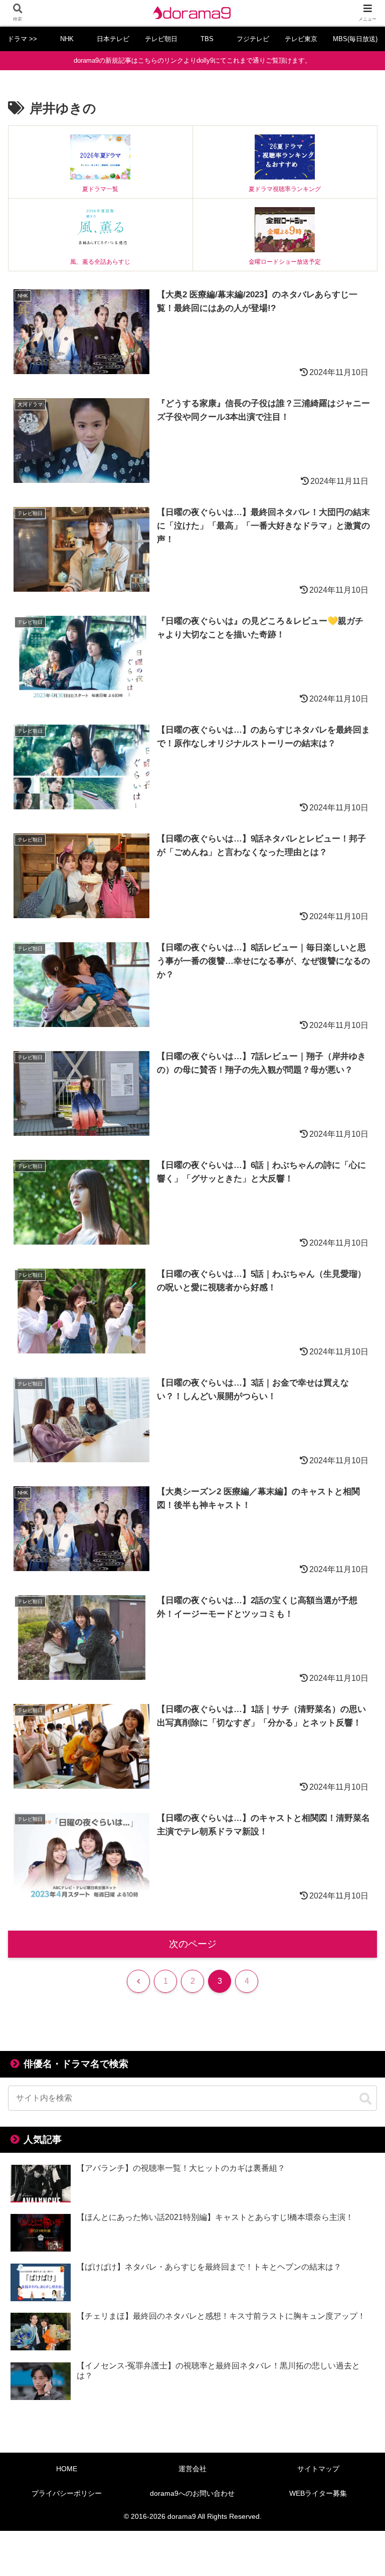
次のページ (193, 1944)
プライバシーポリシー (67, 2493)
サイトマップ (318, 2469)
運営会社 (192, 2469)
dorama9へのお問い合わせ (192, 2493)
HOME (67, 2469)
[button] (365, 2099)
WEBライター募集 (318, 2493)
